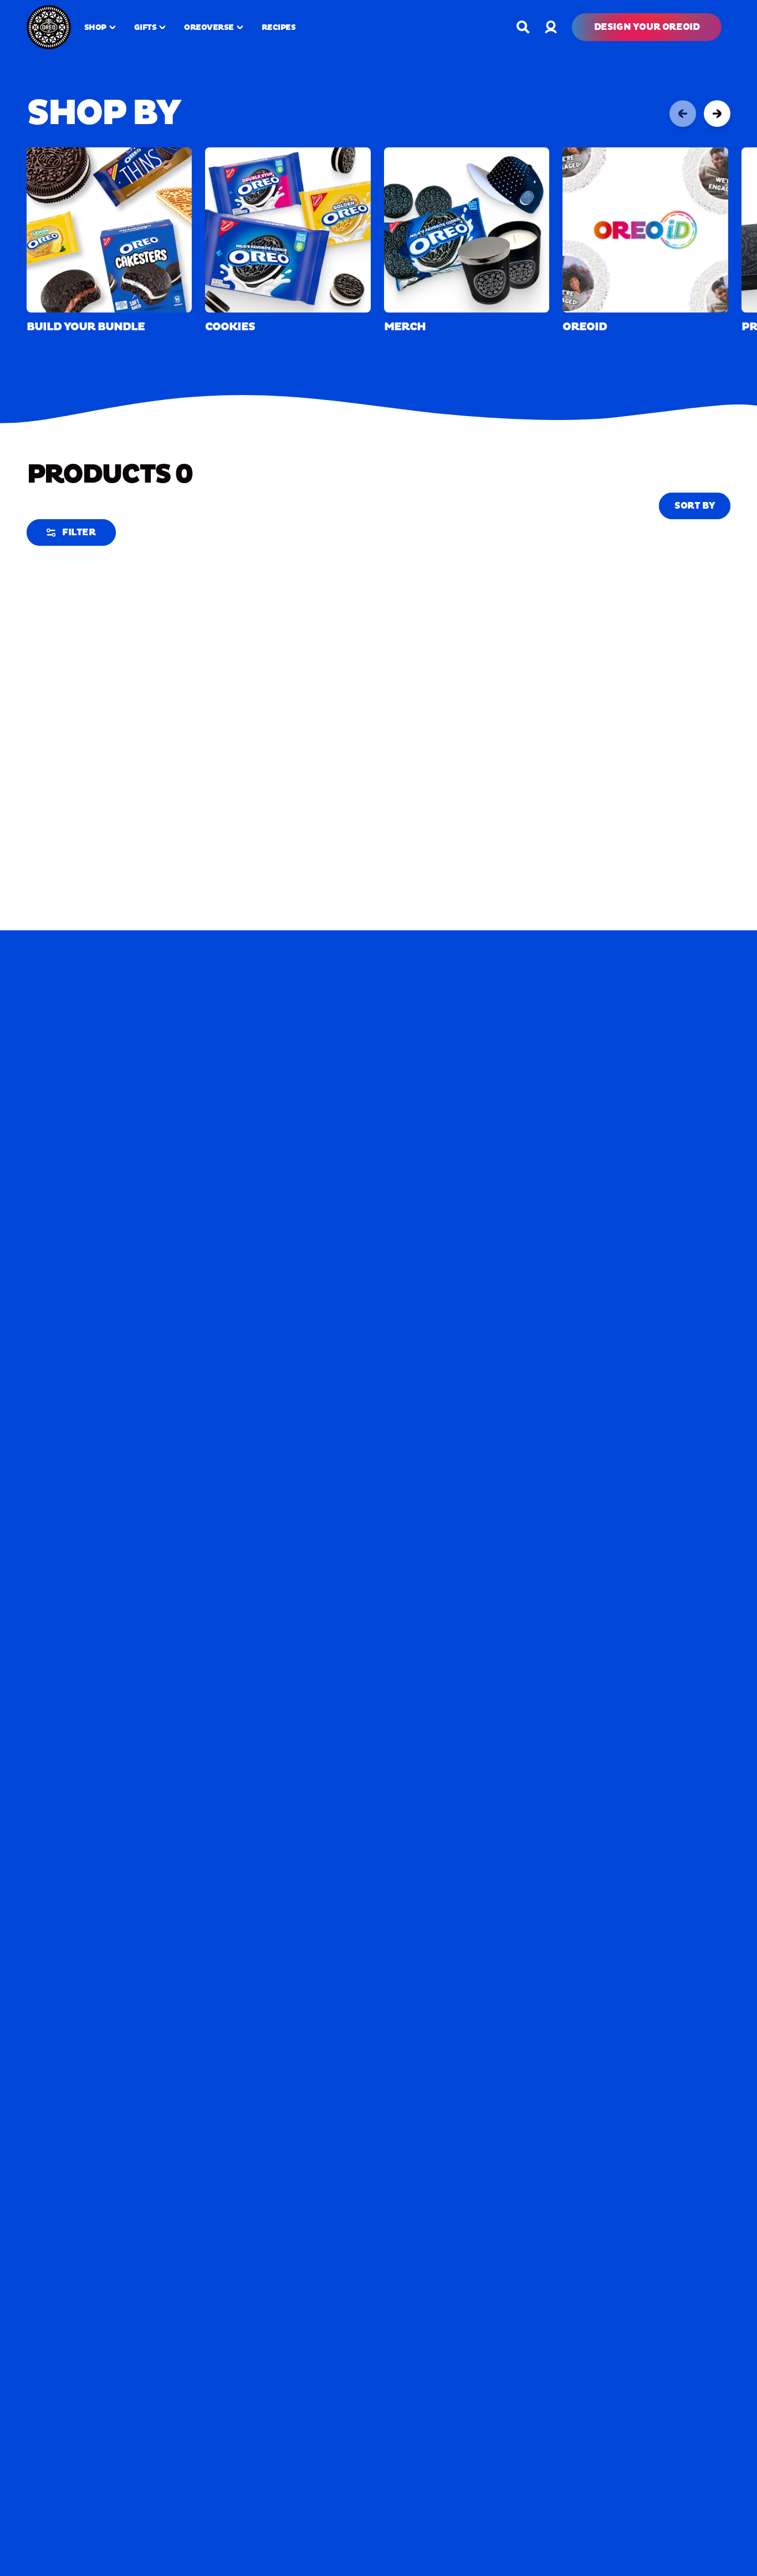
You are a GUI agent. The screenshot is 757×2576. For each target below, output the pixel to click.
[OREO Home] (49, 27)
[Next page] (717, 114)
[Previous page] (683, 114)
